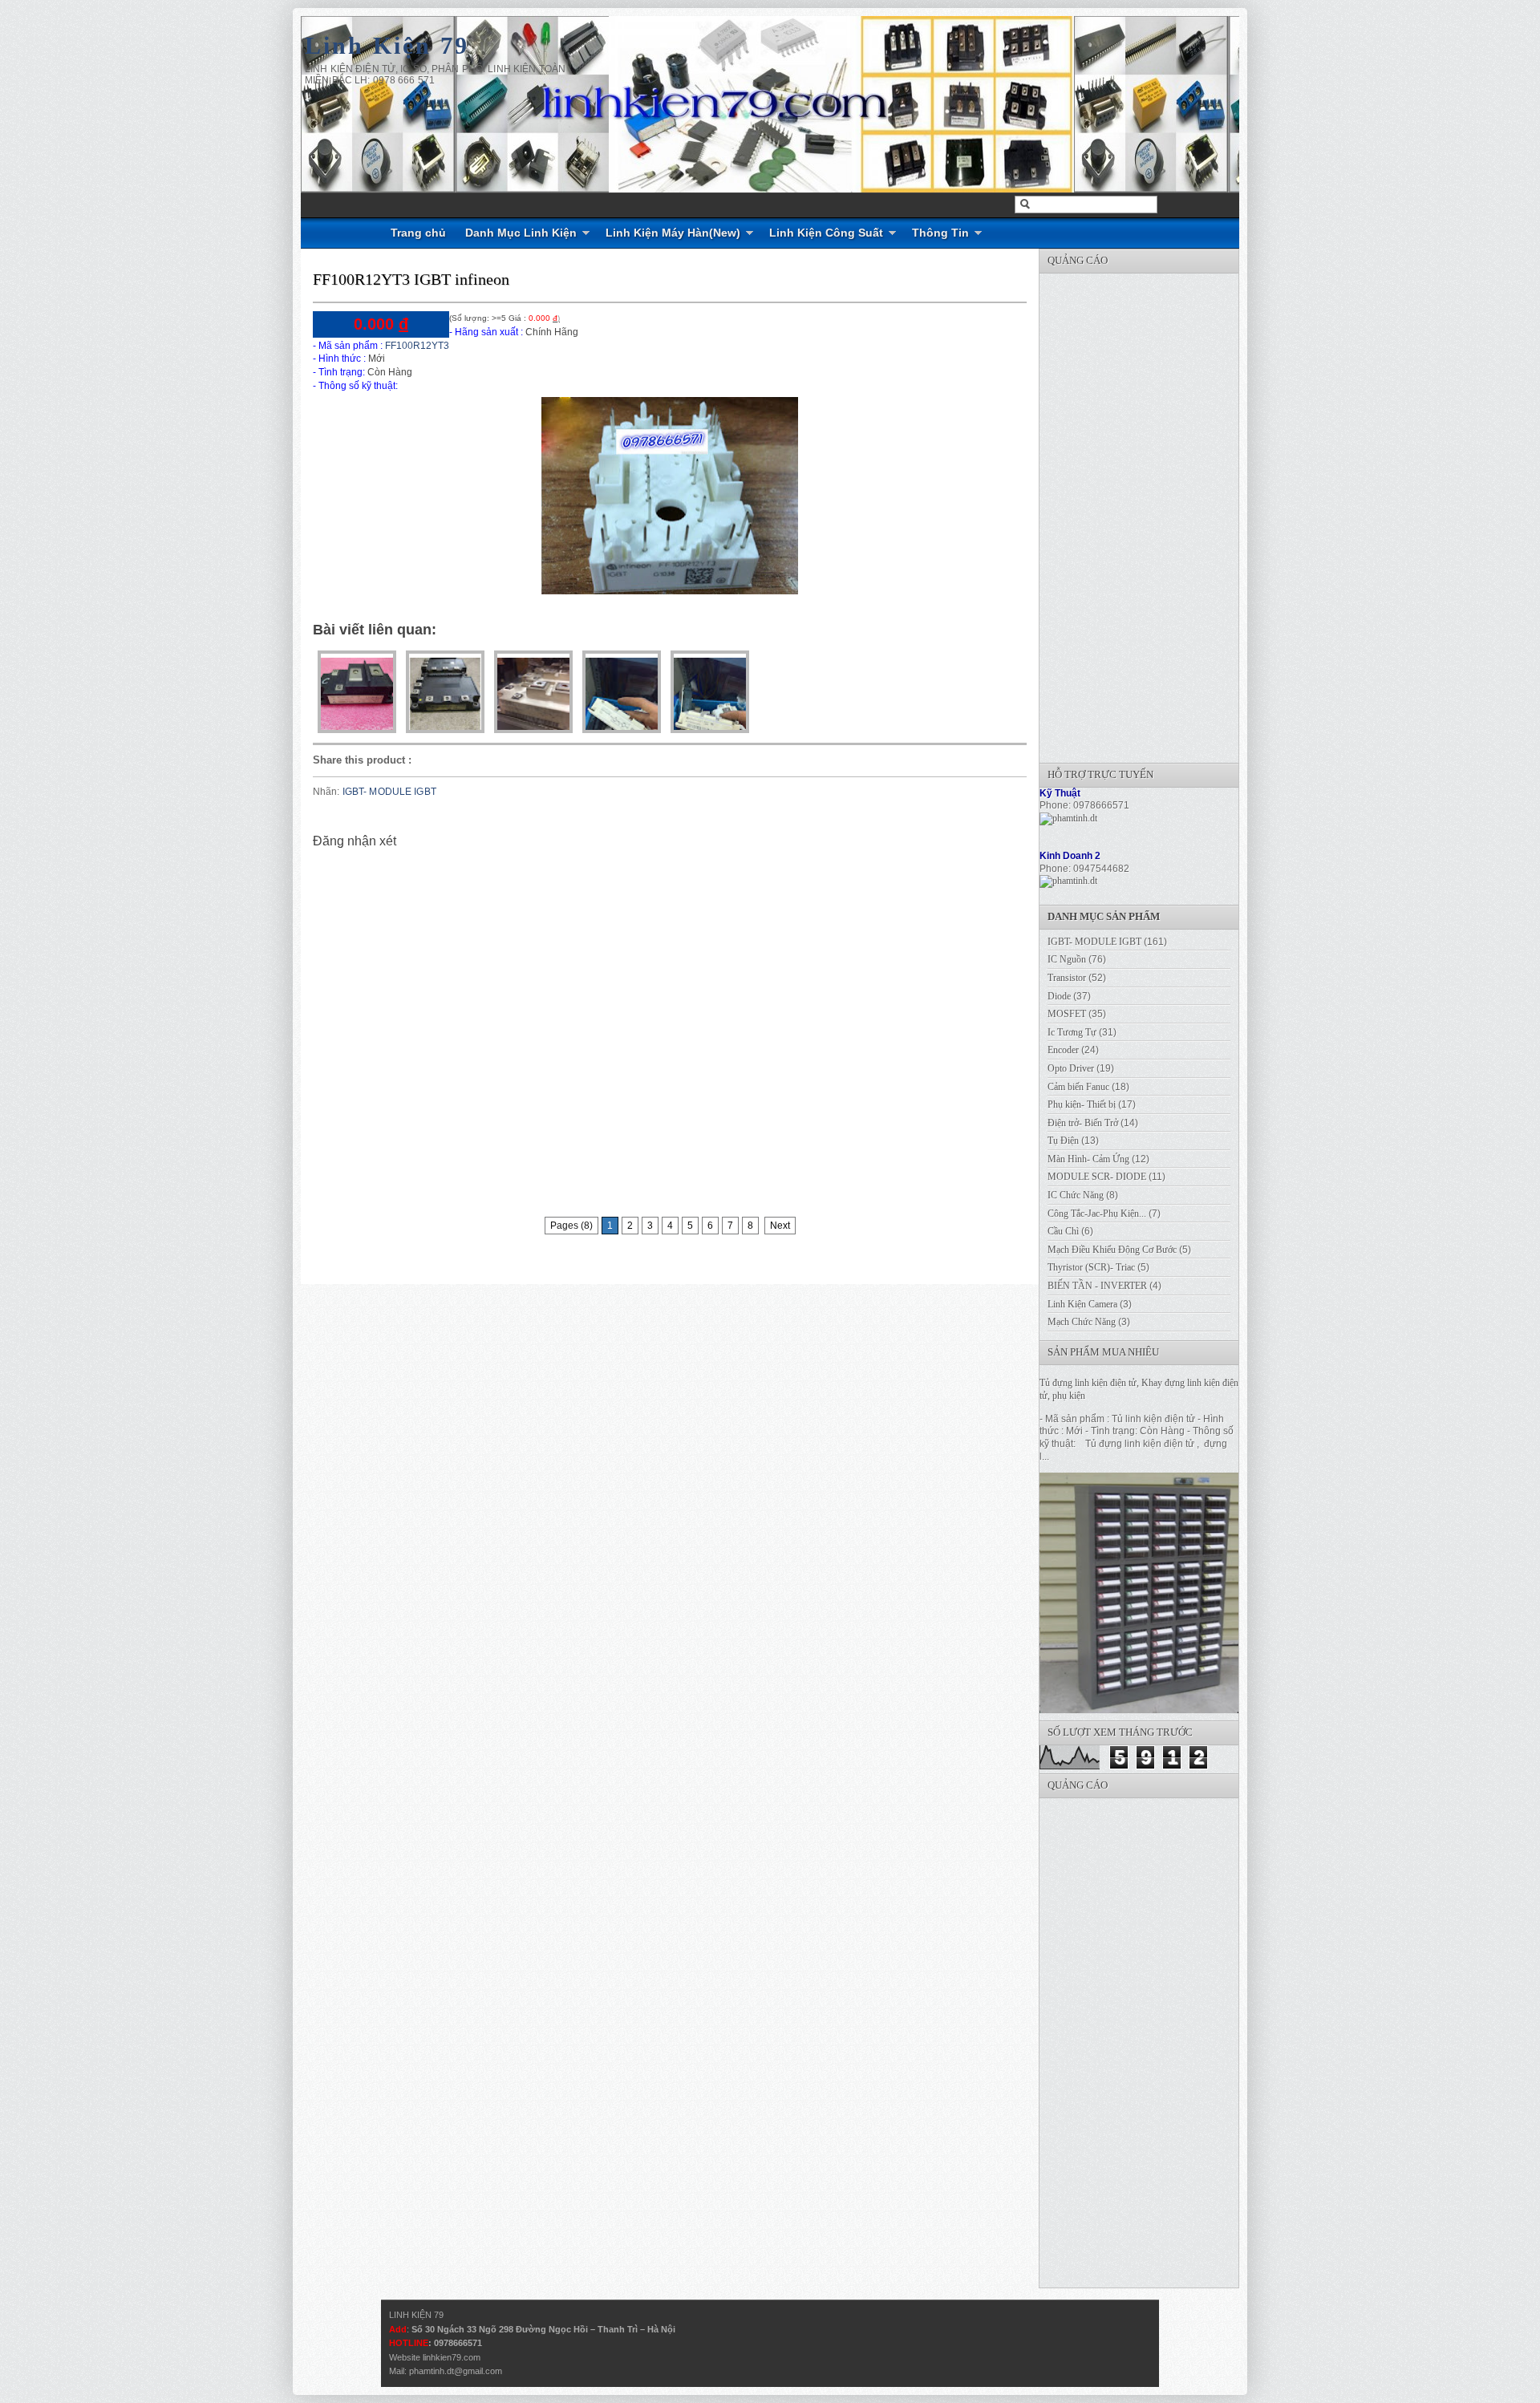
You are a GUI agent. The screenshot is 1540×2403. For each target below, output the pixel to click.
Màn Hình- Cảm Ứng (1088, 1159)
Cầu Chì (1063, 1231)
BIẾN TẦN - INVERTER (1097, 1286)
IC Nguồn (1067, 959)
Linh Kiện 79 (387, 45)
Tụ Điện (1063, 1141)
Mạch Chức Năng (1082, 1322)
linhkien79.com (452, 2357)
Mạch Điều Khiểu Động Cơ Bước (1112, 1250)
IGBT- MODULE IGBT (389, 792)
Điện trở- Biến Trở (1083, 1123)
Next (780, 1226)
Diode (1059, 996)
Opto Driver (1071, 1068)
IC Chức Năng (1076, 1195)
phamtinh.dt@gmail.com (456, 2371)
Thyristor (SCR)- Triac (1091, 1267)
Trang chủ (418, 233)
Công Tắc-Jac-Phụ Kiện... (1097, 1214)
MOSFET (1067, 1014)
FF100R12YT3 (416, 346)
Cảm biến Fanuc (1078, 1087)
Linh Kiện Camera (1082, 1304)
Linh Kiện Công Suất (826, 233)
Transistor (1067, 978)
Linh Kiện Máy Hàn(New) (673, 233)
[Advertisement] (1160, 514)
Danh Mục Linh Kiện (521, 233)
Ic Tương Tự (1072, 1032)
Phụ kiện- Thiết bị (1082, 1104)
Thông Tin (940, 233)
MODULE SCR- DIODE (1097, 1177)
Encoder (1063, 1050)
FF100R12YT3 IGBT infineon (411, 279)
